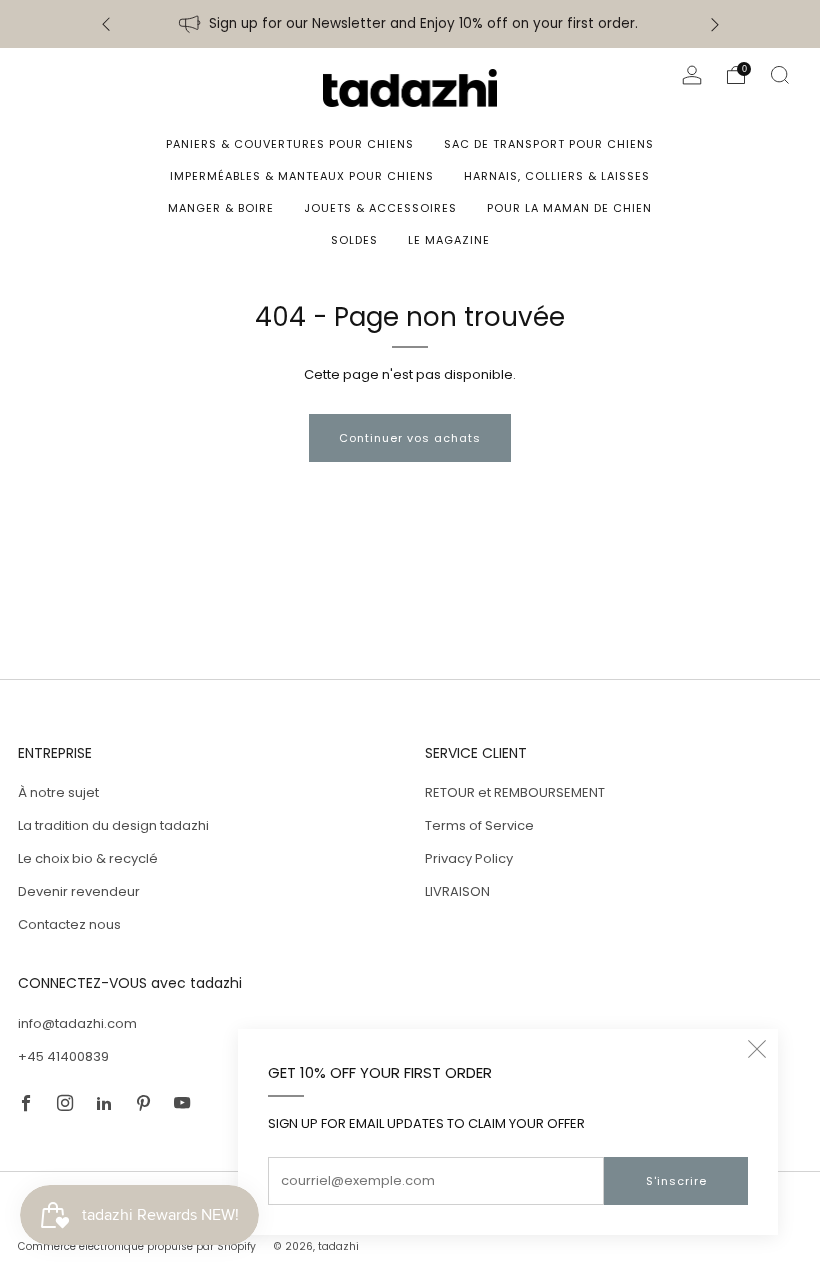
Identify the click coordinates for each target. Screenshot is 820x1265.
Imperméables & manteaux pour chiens (302, 176)
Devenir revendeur (79, 891)
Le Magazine (449, 240)
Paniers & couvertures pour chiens (290, 144)
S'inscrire (676, 1181)
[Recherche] (780, 75)
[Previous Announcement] (106, 24)
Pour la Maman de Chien (569, 208)
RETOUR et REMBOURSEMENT (515, 792)
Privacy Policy (469, 858)
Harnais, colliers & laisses (557, 176)
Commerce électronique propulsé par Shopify (137, 1246)
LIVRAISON (457, 891)
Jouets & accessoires (380, 208)
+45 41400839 (63, 1056)
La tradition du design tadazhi (113, 825)
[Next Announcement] (715, 24)
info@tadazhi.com (77, 1023)
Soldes (354, 240)
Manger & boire (221, 208)
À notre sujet (58, 792)
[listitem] (410, 24)
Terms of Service (479, 825)
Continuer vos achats (410, 438)
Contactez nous (69, 924)
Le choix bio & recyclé (88, 858)
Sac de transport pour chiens (549, 144)
